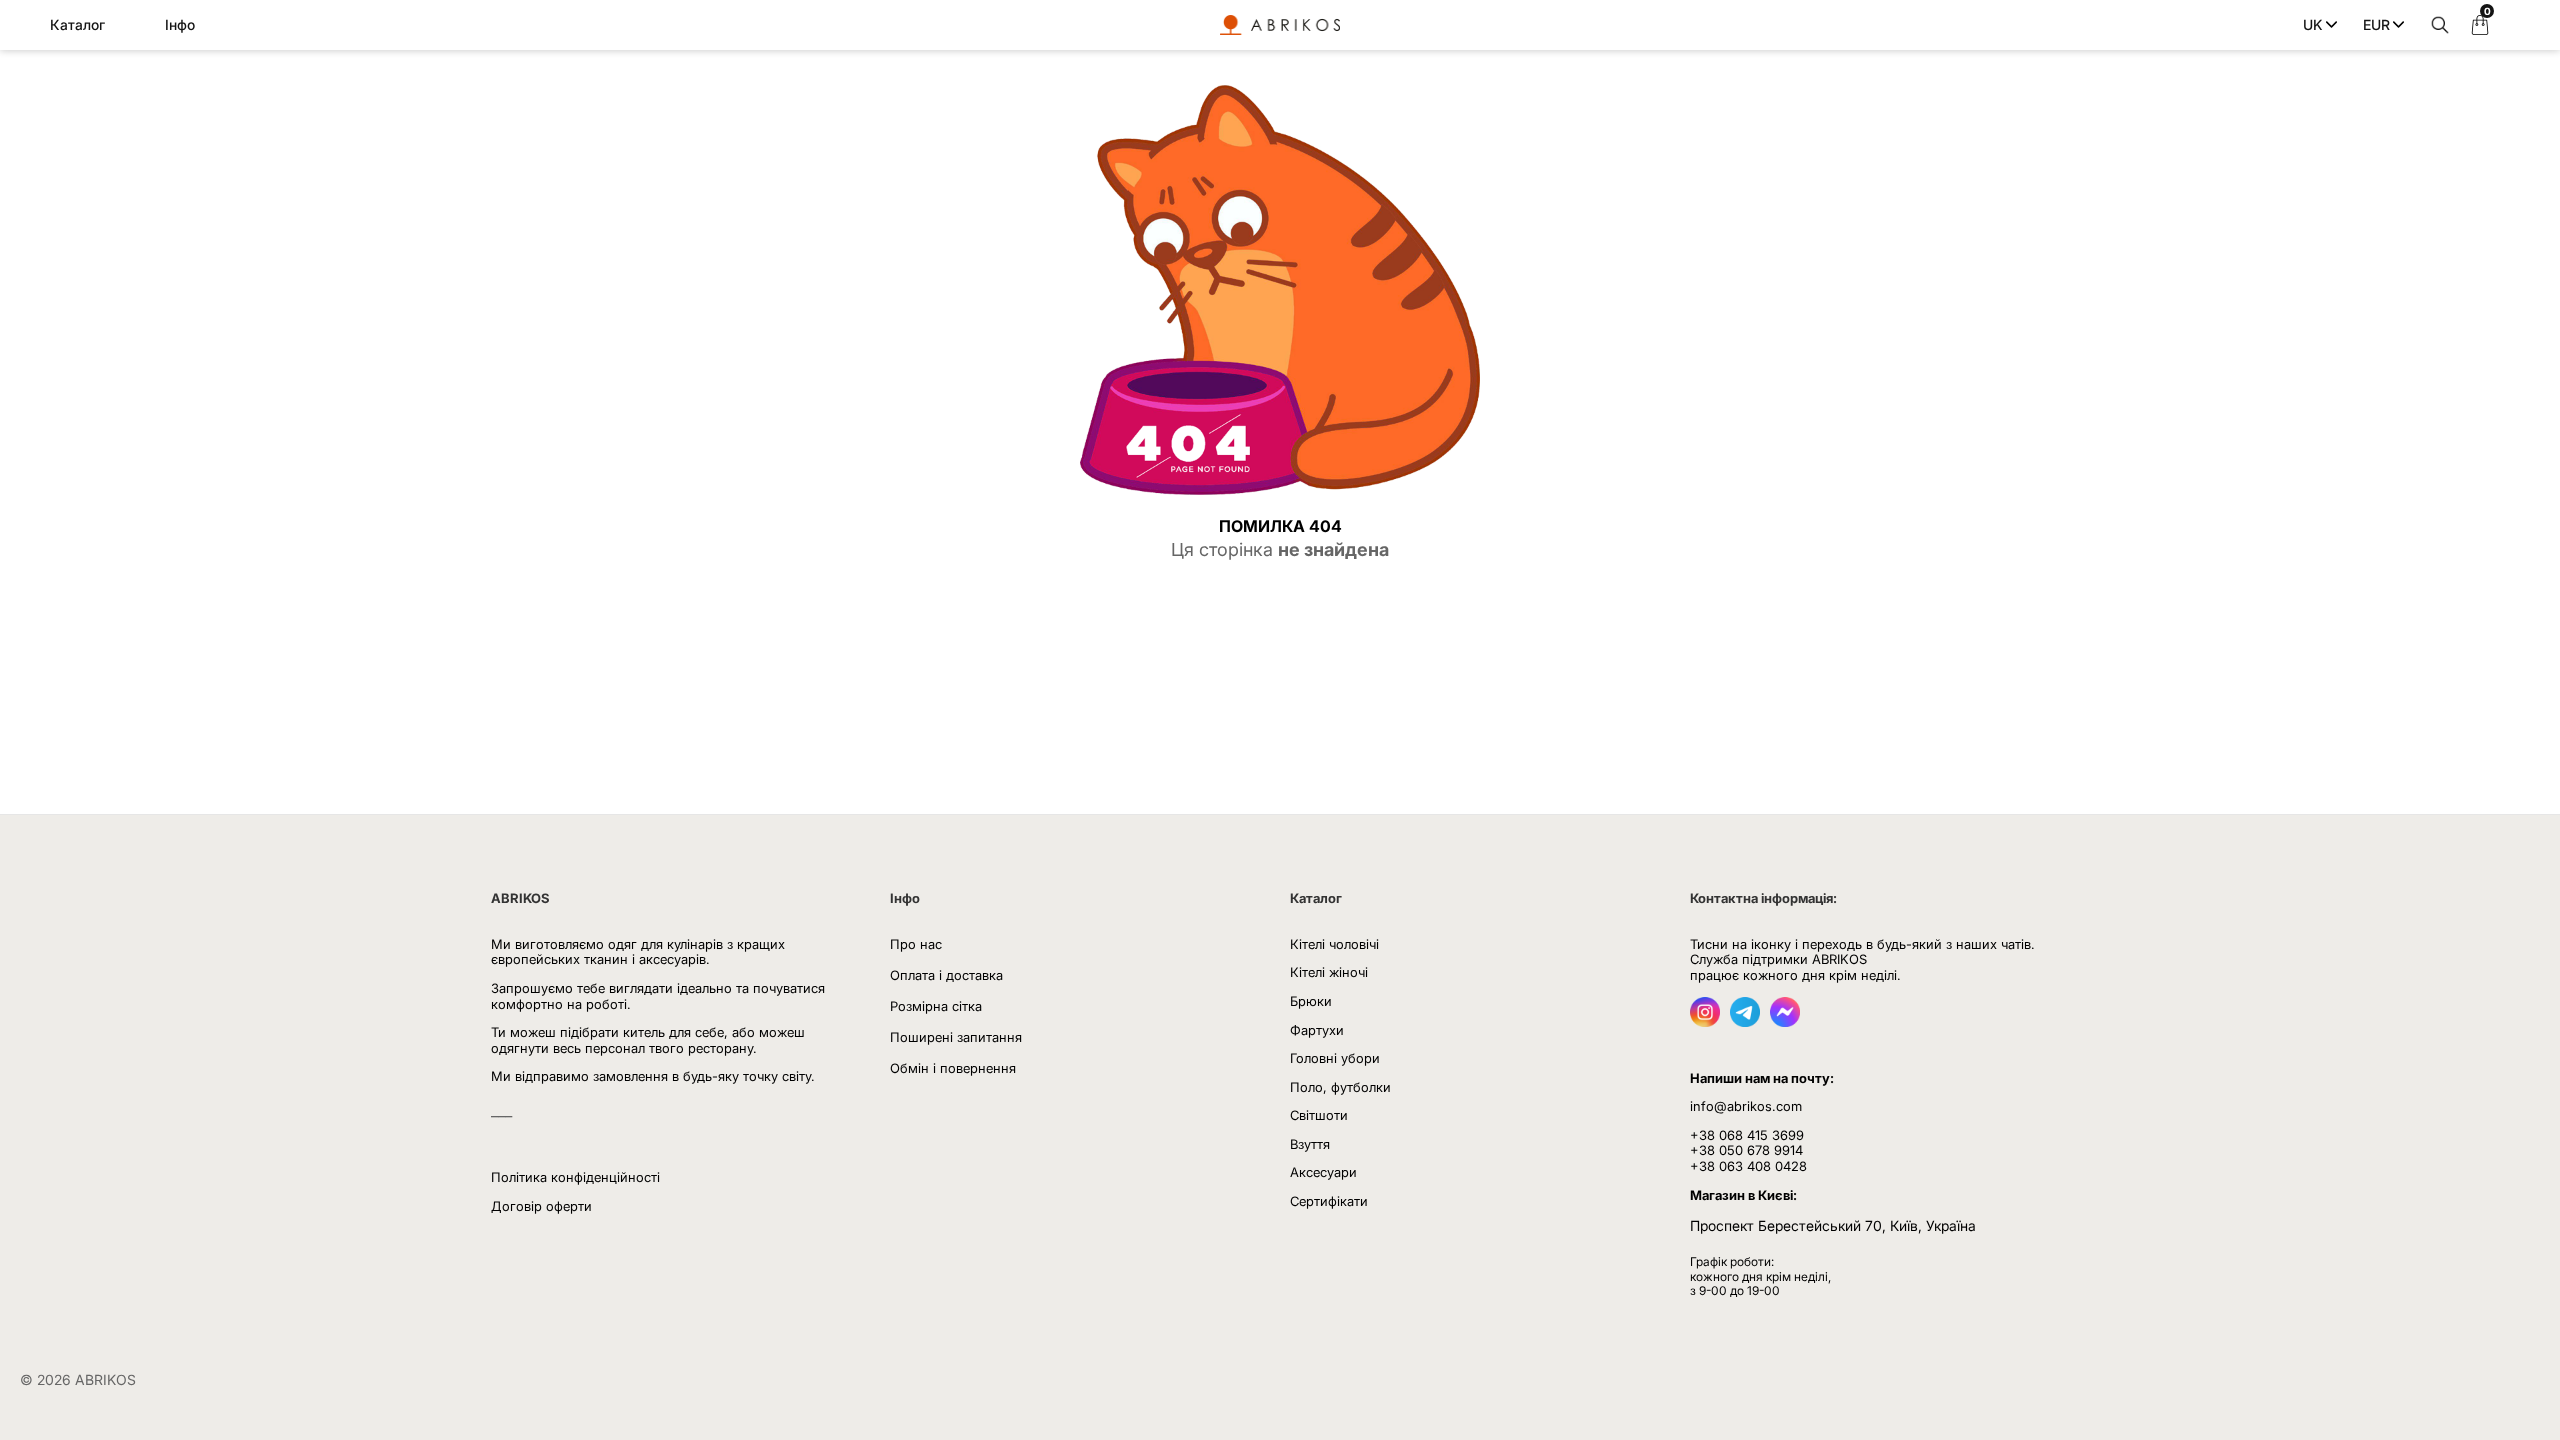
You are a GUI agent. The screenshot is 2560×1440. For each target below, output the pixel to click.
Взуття (1310, 1144)
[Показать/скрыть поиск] (2435, 25)
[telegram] (1745, 1021)
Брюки (1311, 1001)
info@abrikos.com (1746, 1106)
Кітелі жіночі (1329, 972)
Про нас (916, 944)
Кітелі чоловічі (1334, 944)
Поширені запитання (956, 1037)
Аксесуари (1323, 1172)
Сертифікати (1329, 1201)
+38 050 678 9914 (1746, 1150)
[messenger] (1785, 1021)
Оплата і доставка (946, 975)
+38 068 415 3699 (1747, 1135)
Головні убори (1335, 1058)
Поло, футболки (1340, 1087)
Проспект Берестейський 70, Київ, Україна (1833, 1225)
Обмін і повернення (953, 1068)
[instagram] (1705, 1021)
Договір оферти (541, 1206)
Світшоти (1319, 1115)
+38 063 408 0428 (1748, 1166)
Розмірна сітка (936, 1006)
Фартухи (1317, 1030)
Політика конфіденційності (575, 1177)
